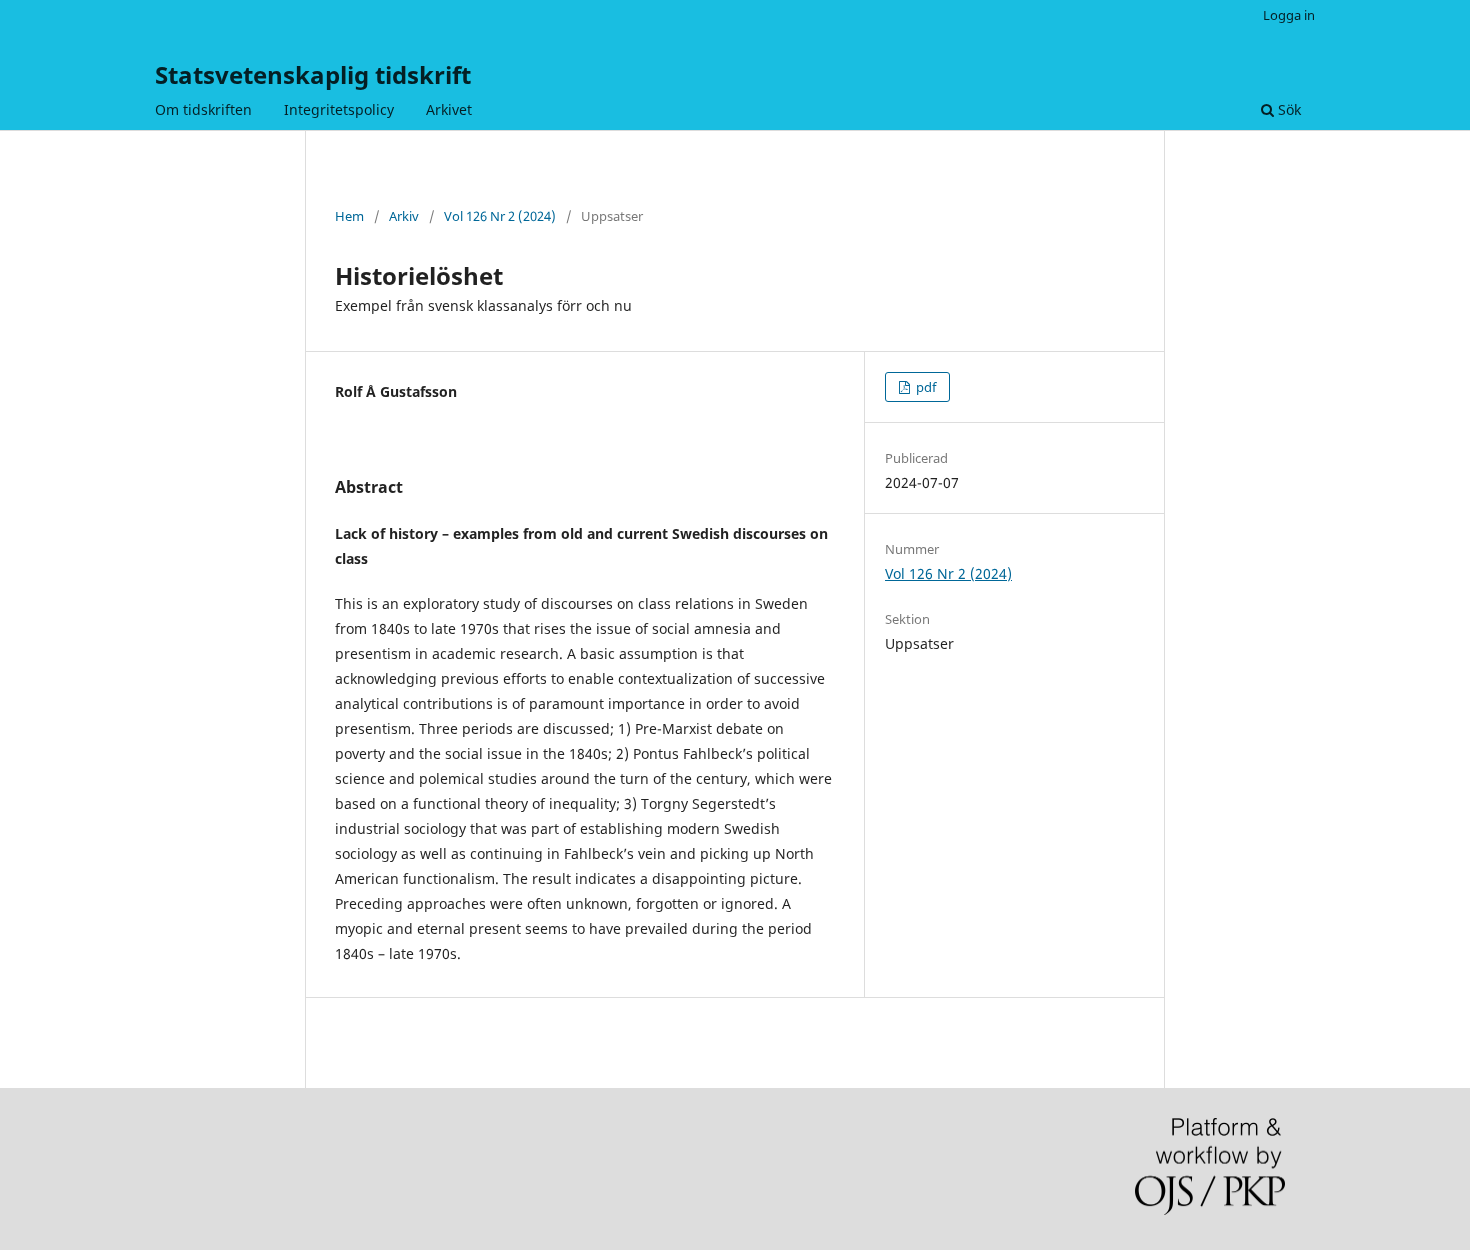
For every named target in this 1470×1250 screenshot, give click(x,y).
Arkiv (404, 216)
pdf (924, 387)
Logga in (1289, 15)
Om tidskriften (203, 109)
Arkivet (449, 109)
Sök (1287, 109)
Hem (349, 216)
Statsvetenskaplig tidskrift (313, 74)
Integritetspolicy (339, 109)
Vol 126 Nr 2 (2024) (500, 216)
